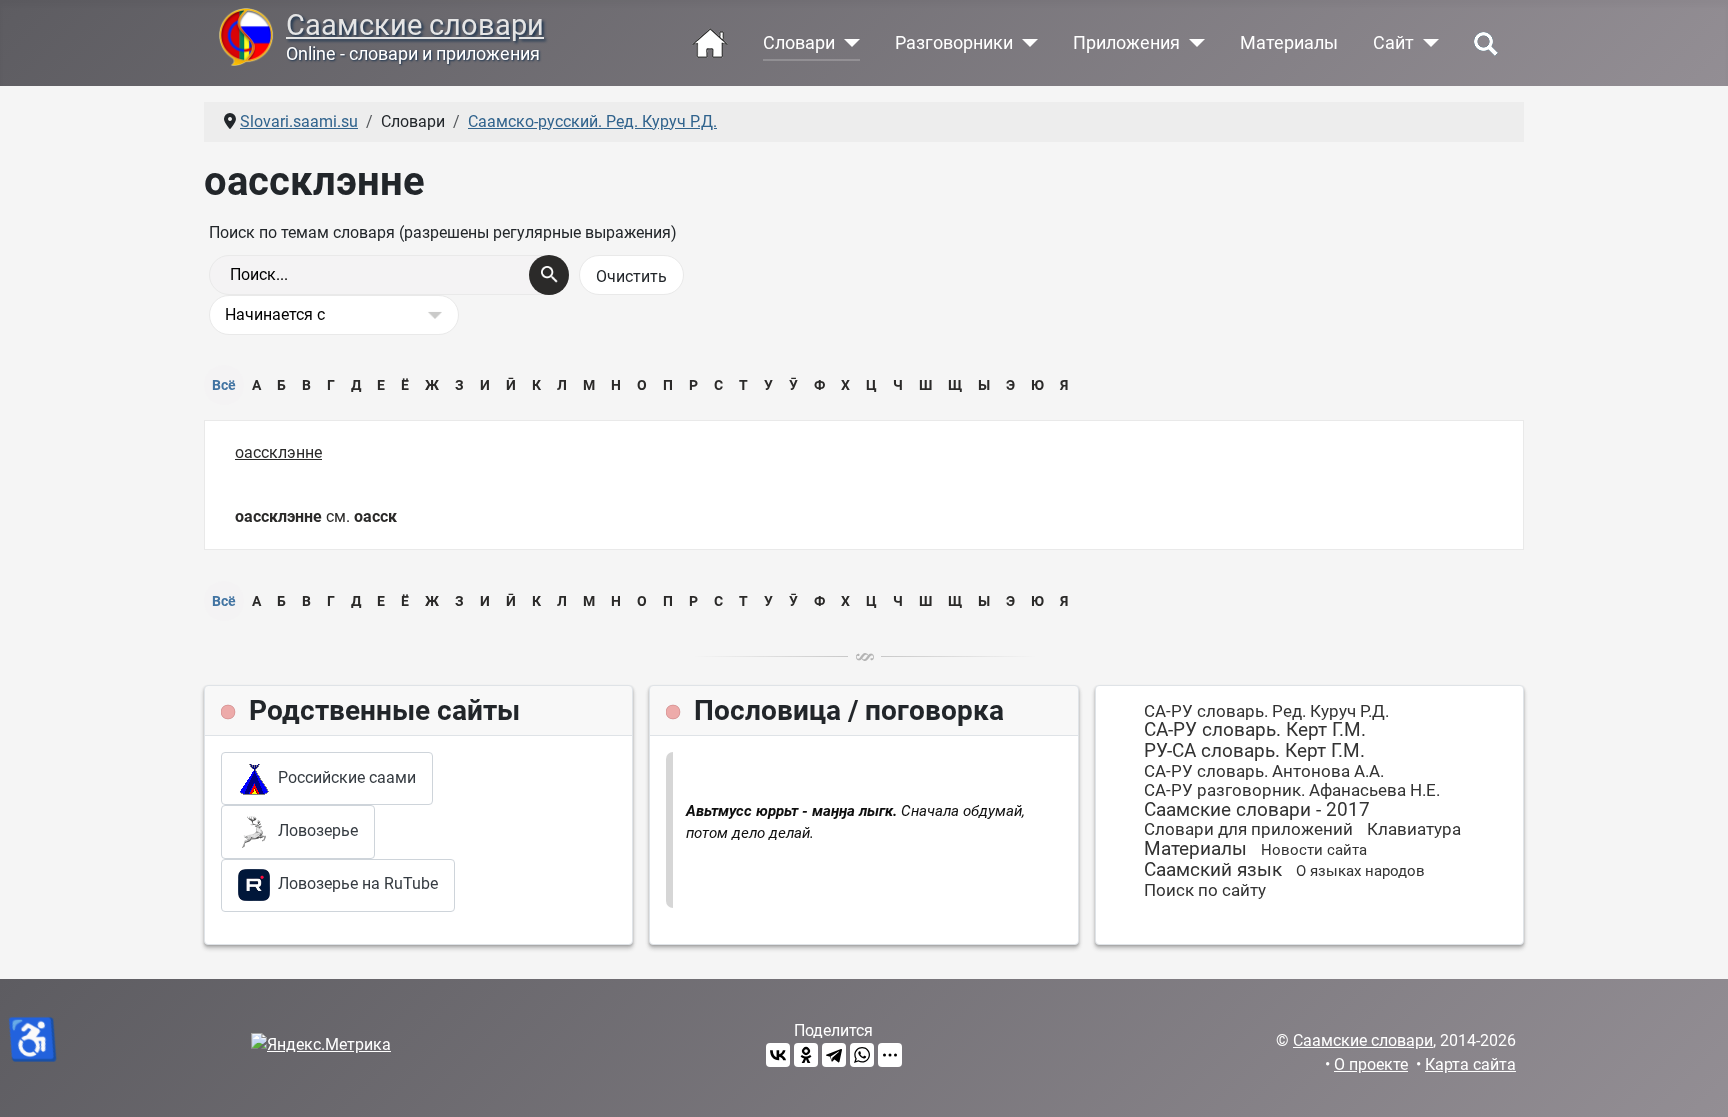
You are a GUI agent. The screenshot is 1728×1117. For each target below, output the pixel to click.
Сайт (1393, 43)
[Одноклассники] (806, 1055)
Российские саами (343, 777)
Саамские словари (415, 25)
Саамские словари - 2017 (1257, 809)
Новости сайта (1314, 850)
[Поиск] (549, 275)
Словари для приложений (1248, 829)
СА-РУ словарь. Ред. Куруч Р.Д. (1266, 711)
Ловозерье (314, 830)
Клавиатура (1414, 829)
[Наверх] (1693, 1080)
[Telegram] (834, 1055)
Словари (799, 43)
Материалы (1289, 43)
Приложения (1126, 43)
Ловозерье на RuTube (354, 883)
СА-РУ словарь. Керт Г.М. (1255, 729)
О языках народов (1360, 871)
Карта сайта (1470, 1064)
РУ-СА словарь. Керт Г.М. (1254, 750)
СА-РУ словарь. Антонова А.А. (1264, 771)
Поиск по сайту (1205, 890)
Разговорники (954, 43)
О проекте (1371, 1064)
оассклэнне (278, 452)
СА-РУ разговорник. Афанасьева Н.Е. (1292, 790)
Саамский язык (1213, 869)
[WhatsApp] (862, 1055)
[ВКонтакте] (778, 1055)
